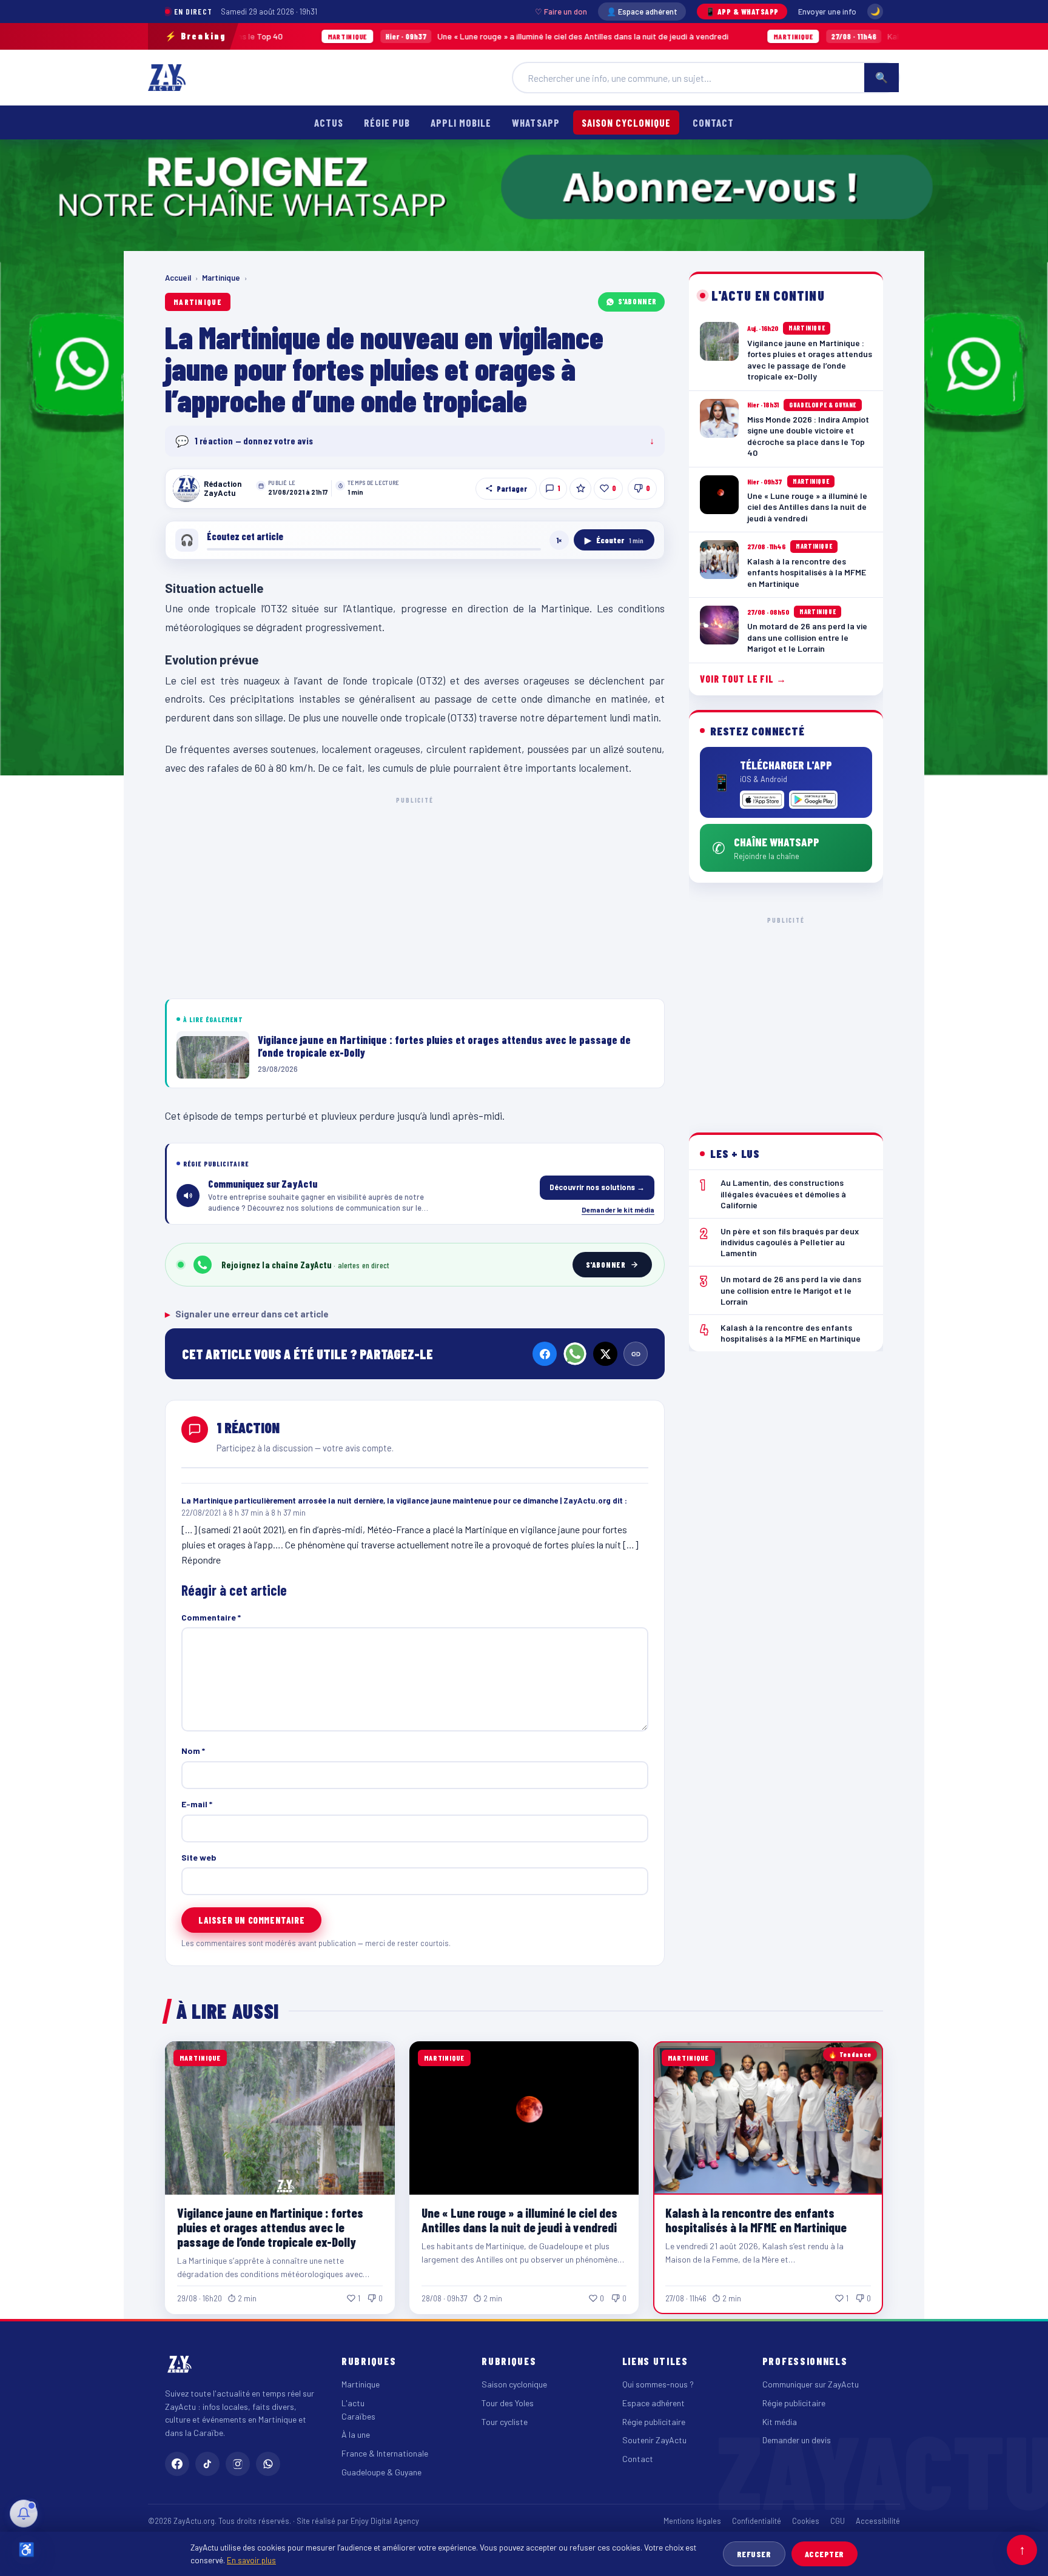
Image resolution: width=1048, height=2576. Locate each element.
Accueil (178, 278)
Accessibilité (878, 2521)
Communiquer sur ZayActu (811, 2384)
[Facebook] (545, 1354)
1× (559, 540)
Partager (512, 489)
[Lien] (636, 1354)
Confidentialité (757, 2521)
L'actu (353, 2403)
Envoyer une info (827, 12)
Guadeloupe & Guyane (381, 2472)
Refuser (754, 2554)
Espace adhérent (653, 2403)
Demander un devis (797, 2440)
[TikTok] (207, 2464)
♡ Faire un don (561, 12)
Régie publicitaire (654, 2422)
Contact (713, 122)
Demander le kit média (618, 1209)
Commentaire (211, 1617)
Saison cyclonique (626, 122)
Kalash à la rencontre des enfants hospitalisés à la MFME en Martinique (756, 2220)
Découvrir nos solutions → (597, 1187)
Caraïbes (358, 2416)
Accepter (825, 2554)
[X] (605, 1354)
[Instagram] (238, 2464)
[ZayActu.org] (167, 78)
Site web (199, 1857)
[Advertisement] (415, 895)
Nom (193, 1751)
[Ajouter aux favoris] (580, 489)
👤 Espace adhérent (642, 12)
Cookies (806, 2521)
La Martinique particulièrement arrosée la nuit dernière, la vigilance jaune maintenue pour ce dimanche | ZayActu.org (396, 1500)
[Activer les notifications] (24, 2514)
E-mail (197, 1804)
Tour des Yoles (508, 2403)
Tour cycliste (505, 2422)
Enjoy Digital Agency (385, 2521)
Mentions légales (692, 2521)
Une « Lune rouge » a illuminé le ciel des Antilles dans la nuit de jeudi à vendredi (439, 36)
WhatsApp (536, 122)
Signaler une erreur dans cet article (247, 1314)
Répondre (201, 1560)
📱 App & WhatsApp (742, 12)
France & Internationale (385, 2453)
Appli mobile (461, 122)
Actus (329, 122)
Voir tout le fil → (743, 679)
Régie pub (387, 122)
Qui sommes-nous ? (658, 2384)
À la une (356, 2434)
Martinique (221, 278)
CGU (838, 2521)
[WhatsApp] (575, 1354)
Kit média (780, 2422)
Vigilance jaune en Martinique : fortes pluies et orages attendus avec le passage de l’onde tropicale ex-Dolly (270, 2227)
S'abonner (637, 301)
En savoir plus (251, 2560)
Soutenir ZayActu (654, 2440)
